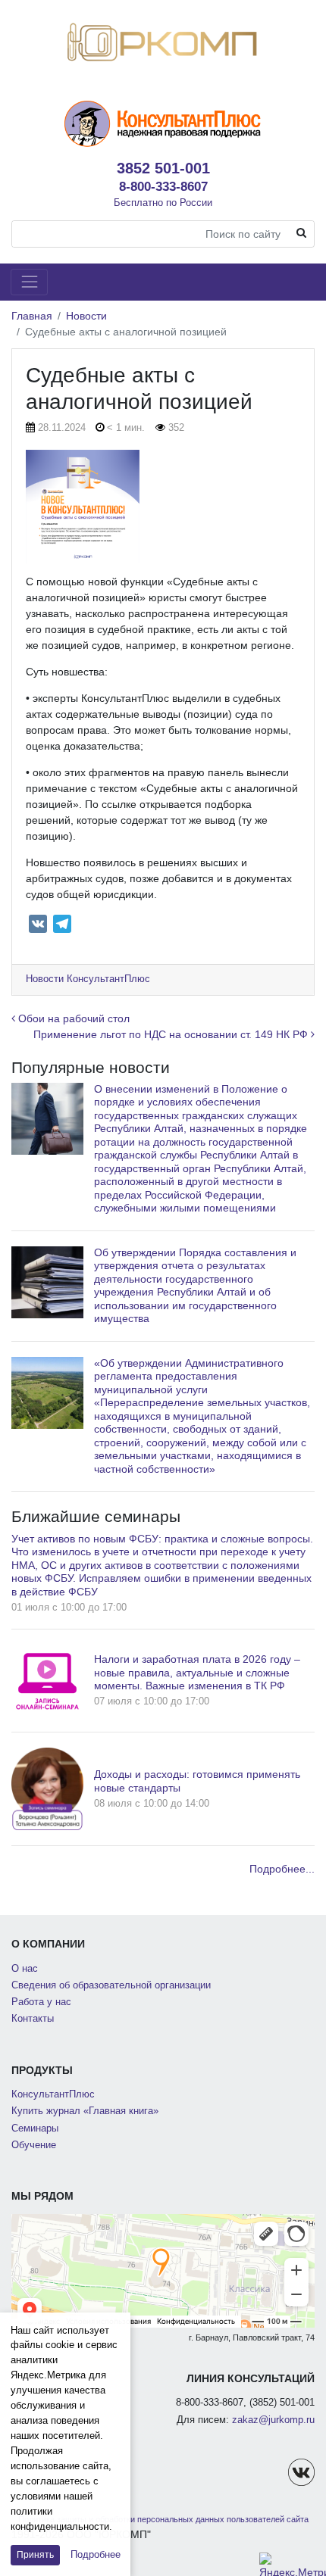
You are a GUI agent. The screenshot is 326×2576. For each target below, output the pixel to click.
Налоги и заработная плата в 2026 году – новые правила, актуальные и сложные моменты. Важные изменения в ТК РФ (197, 1672)
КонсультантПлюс (53, 2094)
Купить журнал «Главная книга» (85, 2111)
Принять (35, 2555)
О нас (25, 1969)
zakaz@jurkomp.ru (273, 2420)
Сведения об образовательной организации (111, 1985)
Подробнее (96, 2554)
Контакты (33, 2019)
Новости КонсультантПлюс (88, 979)
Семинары (35, 2128)
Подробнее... (282, 1869)
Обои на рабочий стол (72, 1018)
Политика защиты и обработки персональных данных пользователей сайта (163, 2519)
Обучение (34, 2145)
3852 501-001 (163, 168)
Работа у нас (41, 2002)
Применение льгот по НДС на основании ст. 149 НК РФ (172, 1034)
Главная (32, 316)
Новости (86, 316)
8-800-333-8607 (163, 186)
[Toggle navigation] (29, 282)
